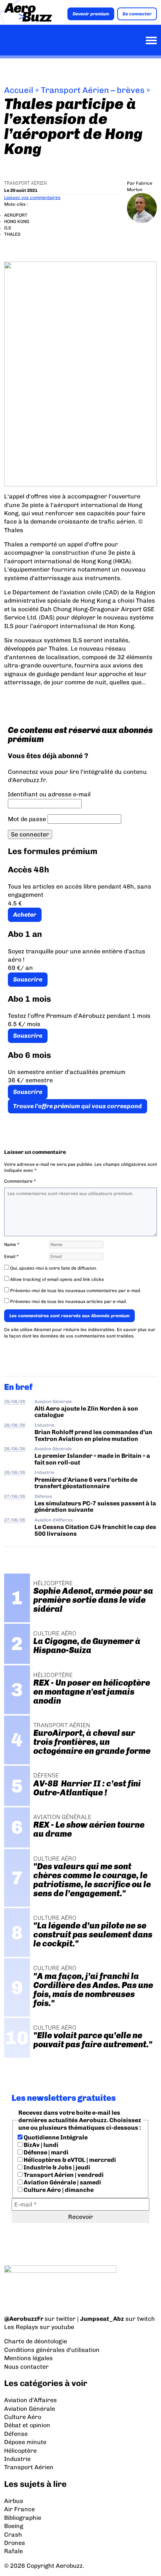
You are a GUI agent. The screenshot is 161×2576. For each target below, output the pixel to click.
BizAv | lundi (40, 2145)
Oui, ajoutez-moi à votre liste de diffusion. (53, 1268)
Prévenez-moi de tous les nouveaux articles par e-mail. (69, 1301)
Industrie (44, 1425)
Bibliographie (23, 2518)
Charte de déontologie (36, 2341)
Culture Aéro (23, 2417)
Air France (19, 2509)
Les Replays (21, 2327)
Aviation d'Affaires (54, 1520)
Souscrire (28, 979)
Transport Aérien (25, 183)
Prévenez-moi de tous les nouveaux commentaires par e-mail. (76, 1291)
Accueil (19, 90)
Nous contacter (26, 2367)
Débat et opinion (27, 2425)
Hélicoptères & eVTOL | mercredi (69, 2160)
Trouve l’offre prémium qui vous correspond (78, 1106)
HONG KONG (17, 221)
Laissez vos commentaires (32, 197)
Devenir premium (91, 14)
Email (11, 1257)
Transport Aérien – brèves (93, 90)
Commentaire (20, 1181)
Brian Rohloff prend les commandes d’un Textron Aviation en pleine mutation (93, 1435)
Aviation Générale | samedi (62, 2182)
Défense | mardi (45, 2152)
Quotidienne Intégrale (55, 2137)
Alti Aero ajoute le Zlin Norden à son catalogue (86, 1412)
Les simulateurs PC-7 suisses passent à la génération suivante (95, 1506)
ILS (8, 228)
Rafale (13, 2551)
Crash (13, 2535)
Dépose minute (25, 2442)
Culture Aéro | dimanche (58, 2190)
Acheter (25, 915)
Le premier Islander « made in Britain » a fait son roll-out (92, 1459)
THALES (12, 234)
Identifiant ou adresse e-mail (49, 794)
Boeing (14, 2526)
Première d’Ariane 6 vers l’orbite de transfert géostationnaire (86, 1483)
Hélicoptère (20, 2451)
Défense (43, 1496)
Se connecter (137, 14)
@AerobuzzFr (24, 2319)
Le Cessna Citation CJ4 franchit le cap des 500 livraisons (95, 1530)
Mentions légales (28, 2358)
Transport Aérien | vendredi (63, 2175)
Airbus (14, 2501)
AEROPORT (16, 215)
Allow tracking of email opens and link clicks (57, 1279)
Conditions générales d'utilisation (52, 2350)
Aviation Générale (53, 1402)
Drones (15, 2543)
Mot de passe (27, 819)
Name (12, 1245)
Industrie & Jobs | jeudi (56, 2167)
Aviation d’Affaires (31, 2400)
